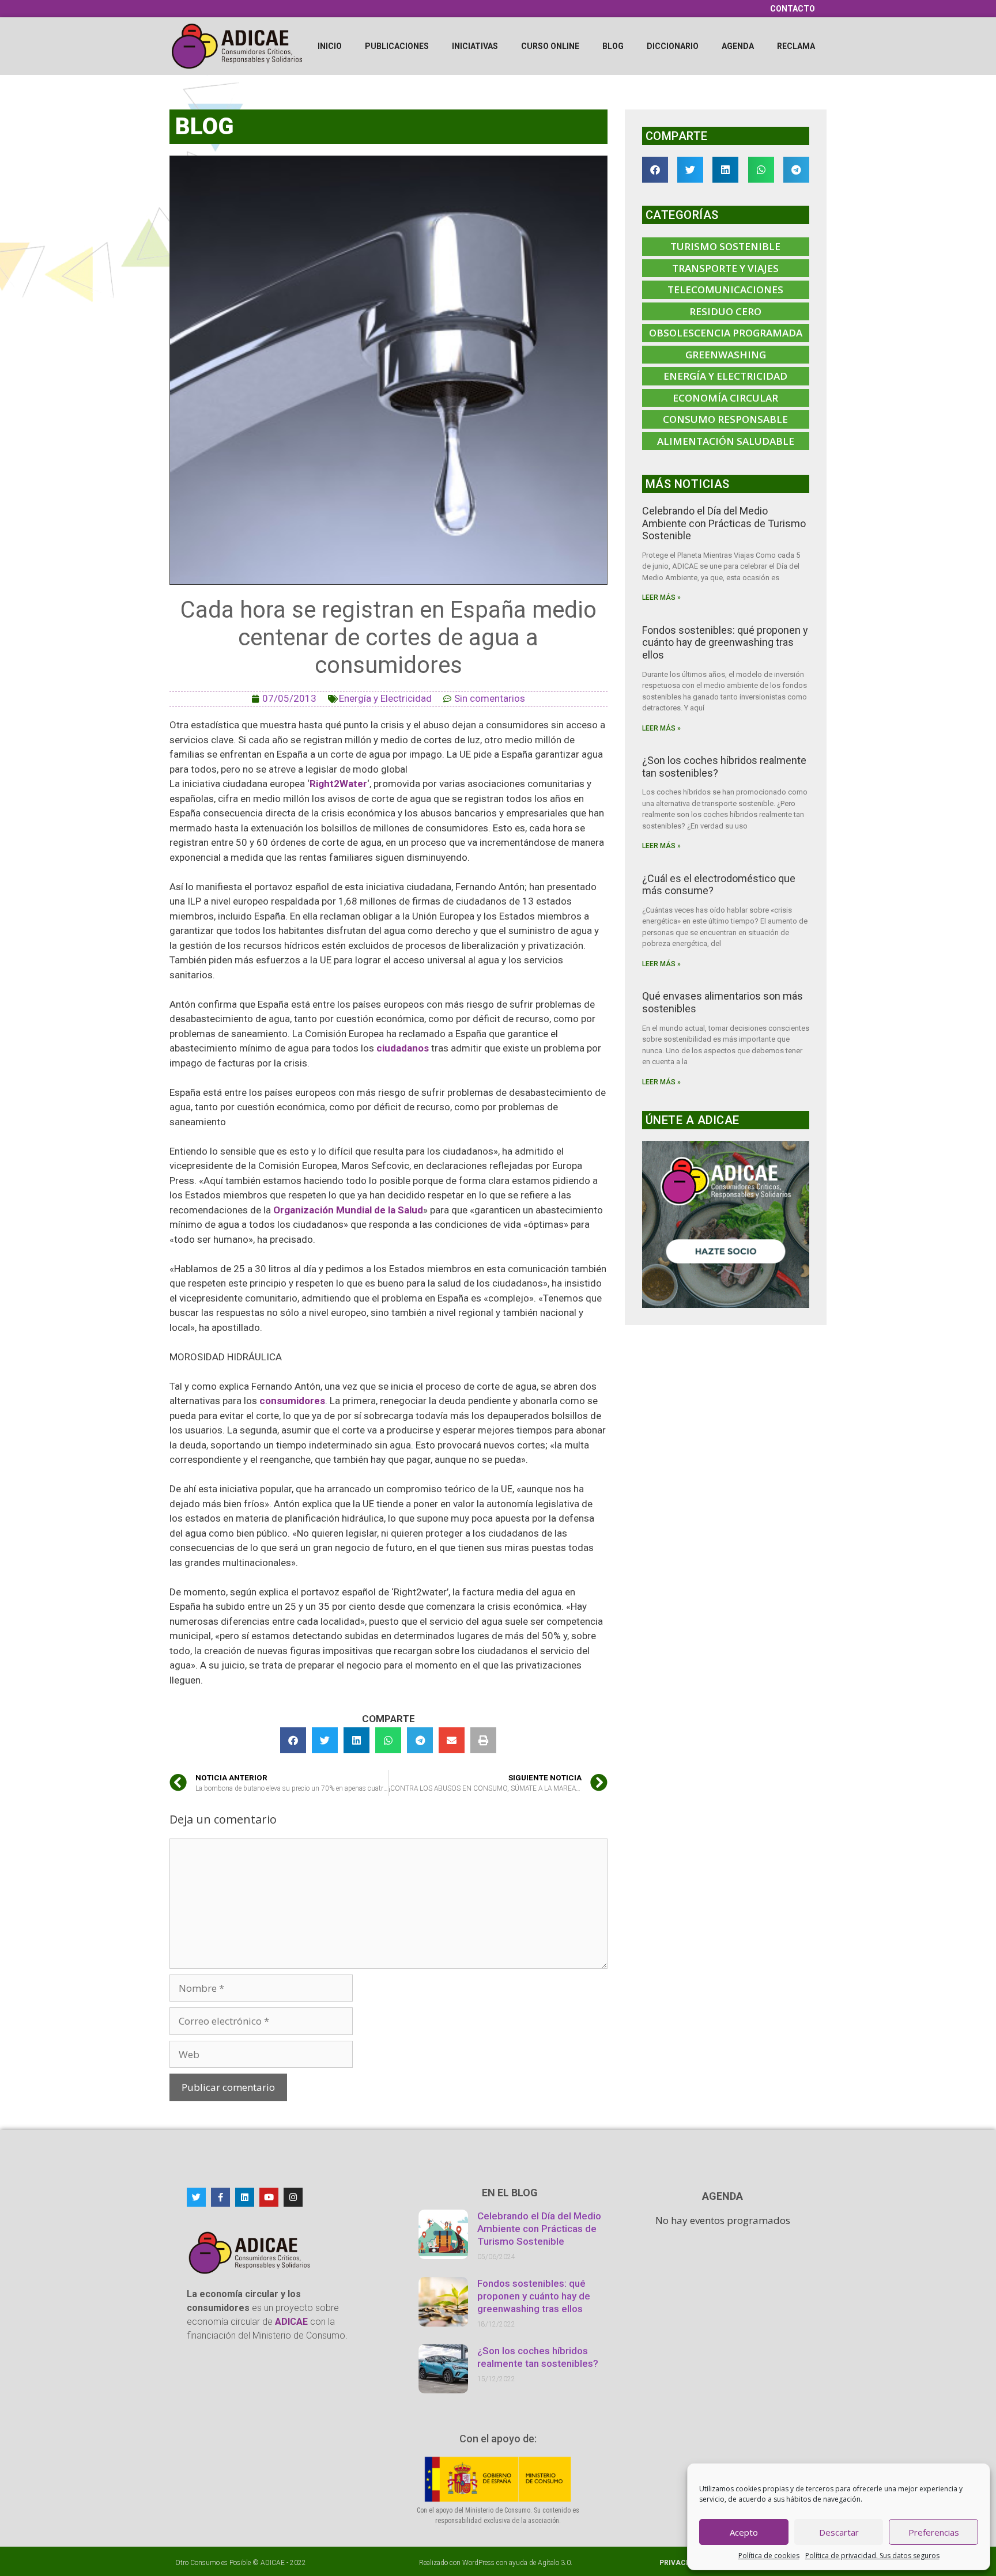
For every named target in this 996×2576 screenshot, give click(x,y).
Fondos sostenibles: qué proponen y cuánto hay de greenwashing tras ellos (725, 642)
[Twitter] (196, 2197)
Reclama (796, 46)
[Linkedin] (245, 2197)
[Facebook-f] (220, 2197)
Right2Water (338, 784)
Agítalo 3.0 (554, 2563)
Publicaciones (397, 46)
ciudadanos (404, 1048)
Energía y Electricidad (385, 698)
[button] (293, 1740)
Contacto (793, 9)
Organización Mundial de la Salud (348, 1210)
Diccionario (673, 46)
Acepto (744, 2532)
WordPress (478, 2563)
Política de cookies (769, 2556)
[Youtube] (269, 2197)
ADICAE (273, 2563)
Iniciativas (475, 46)
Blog (613, 46)
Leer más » (661, 597)
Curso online (550, 46)
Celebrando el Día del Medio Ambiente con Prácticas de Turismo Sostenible (724, 523)
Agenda (738, 46)
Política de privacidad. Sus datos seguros (872, 2556)
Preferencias (934, 2532)
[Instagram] (293, 2197)
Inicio (330, 46)
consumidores (292, 1401)
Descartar (839, 2532)
